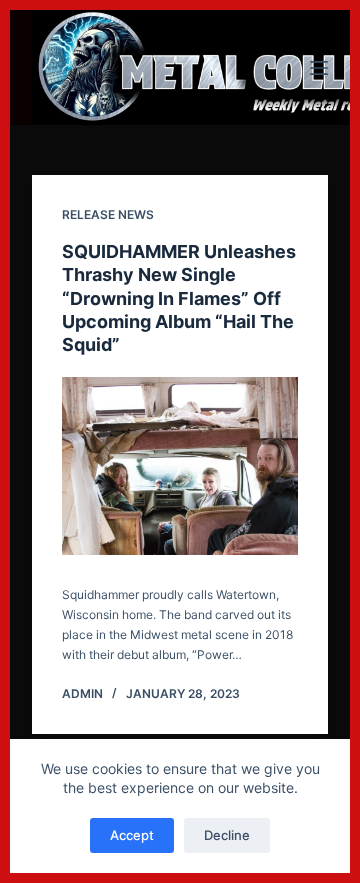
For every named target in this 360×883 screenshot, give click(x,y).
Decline (227, 835)
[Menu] (319, 68)
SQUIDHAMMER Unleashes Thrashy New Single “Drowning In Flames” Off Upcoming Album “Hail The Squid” (179, 298)
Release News (108, 214)
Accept (132, 835)
